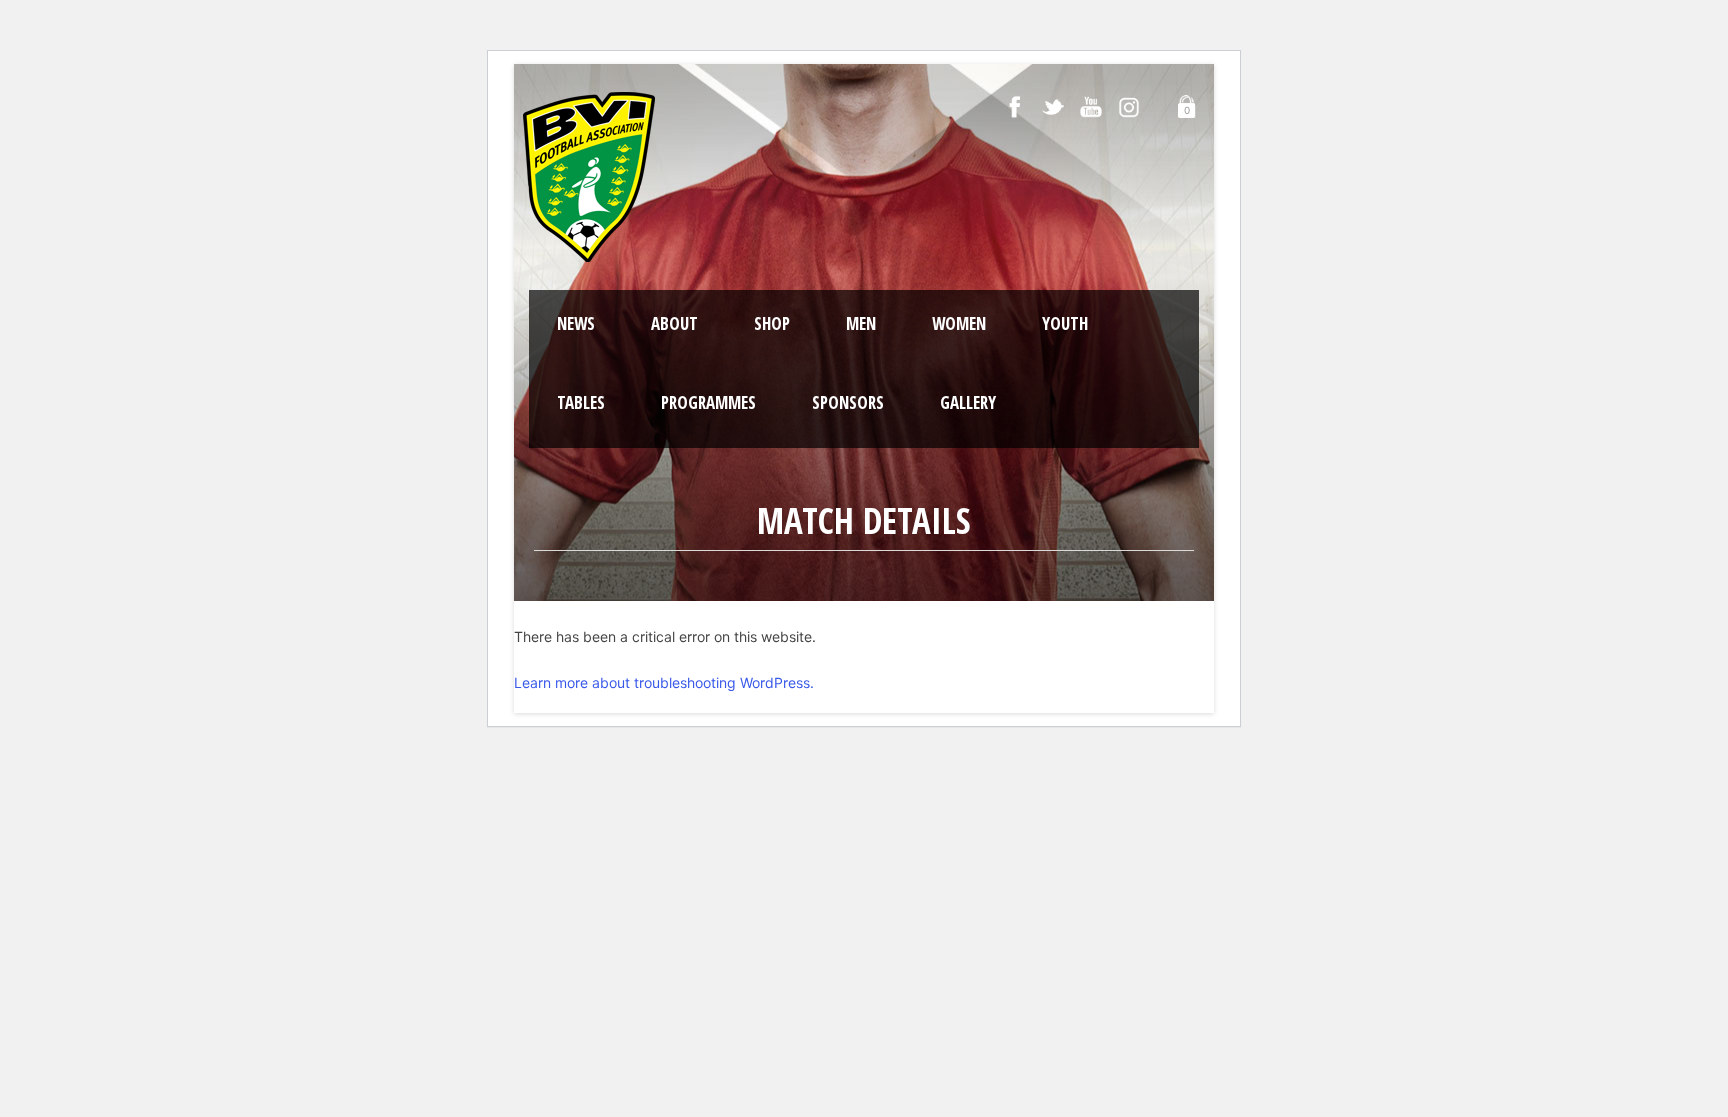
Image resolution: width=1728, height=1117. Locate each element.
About (674, 323)
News (576, 323)
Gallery (968, 402)
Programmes (708, 402)
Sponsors (848, 402)
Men (861, 323)
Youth (1065, 323)
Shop (772, 323)
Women (959, 323)
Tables (581, 402)
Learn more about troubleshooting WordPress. (664, 682)
